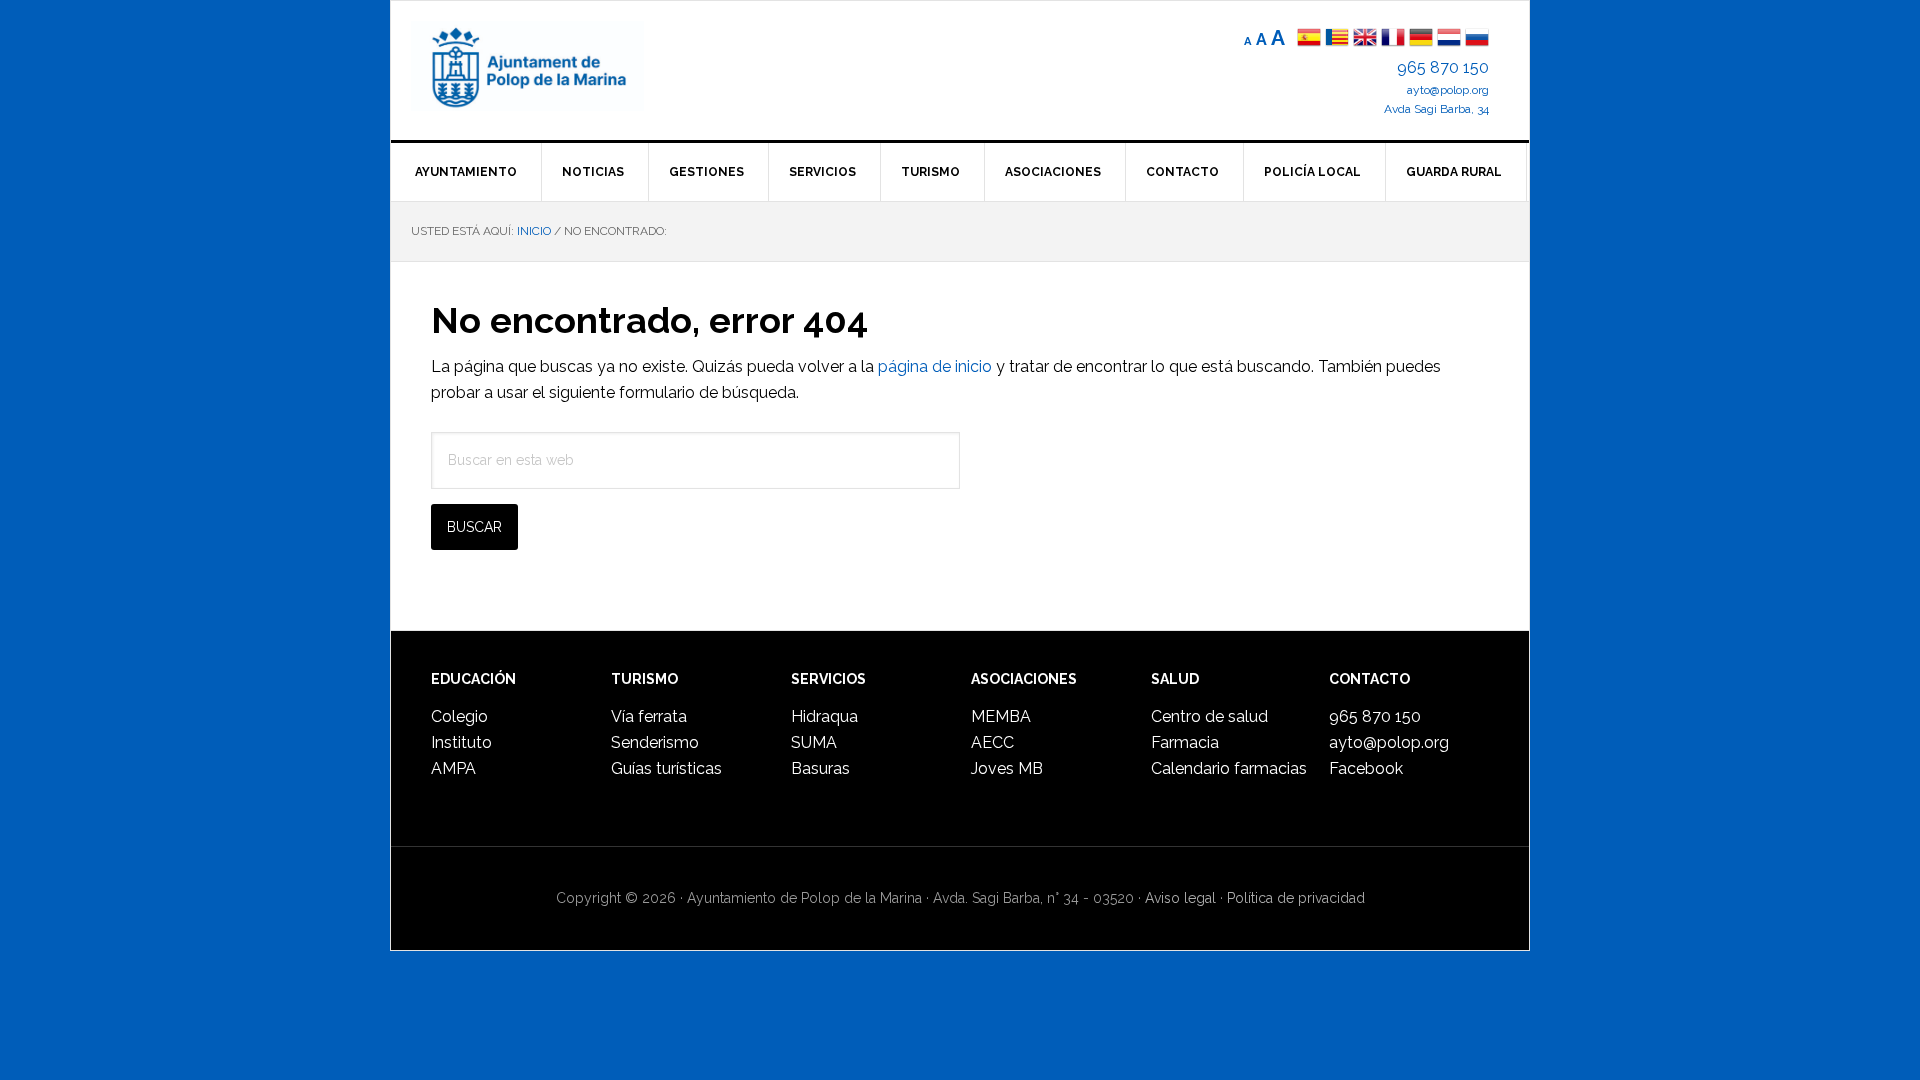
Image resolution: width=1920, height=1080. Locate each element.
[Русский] (1477, 39)
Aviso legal (1180, 898)
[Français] (1393, 39)
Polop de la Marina (551, 66)
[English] (1365, 39)
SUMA (814, 742)
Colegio (459, 716)
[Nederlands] (1451, 39)
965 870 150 (1443, 67)
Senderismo (655, 742)
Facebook (1366, 768)
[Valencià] (1337, 39)
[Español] (1309, 39)
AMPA (453, 768)
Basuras (820, 768)
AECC (992, 742)
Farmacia (1185, 742)
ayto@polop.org (1448, 90)
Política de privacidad (1296, 898)
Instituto (461, 742)
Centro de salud (1209, 716)
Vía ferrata (649, 716)
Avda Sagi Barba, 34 (1436, 109)
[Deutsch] (1421, 39)
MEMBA (1001, 716)
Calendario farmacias (1229, 768)
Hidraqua (824, 716)
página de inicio (935, 366)
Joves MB (1007, 768)
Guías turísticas (666, 768)
